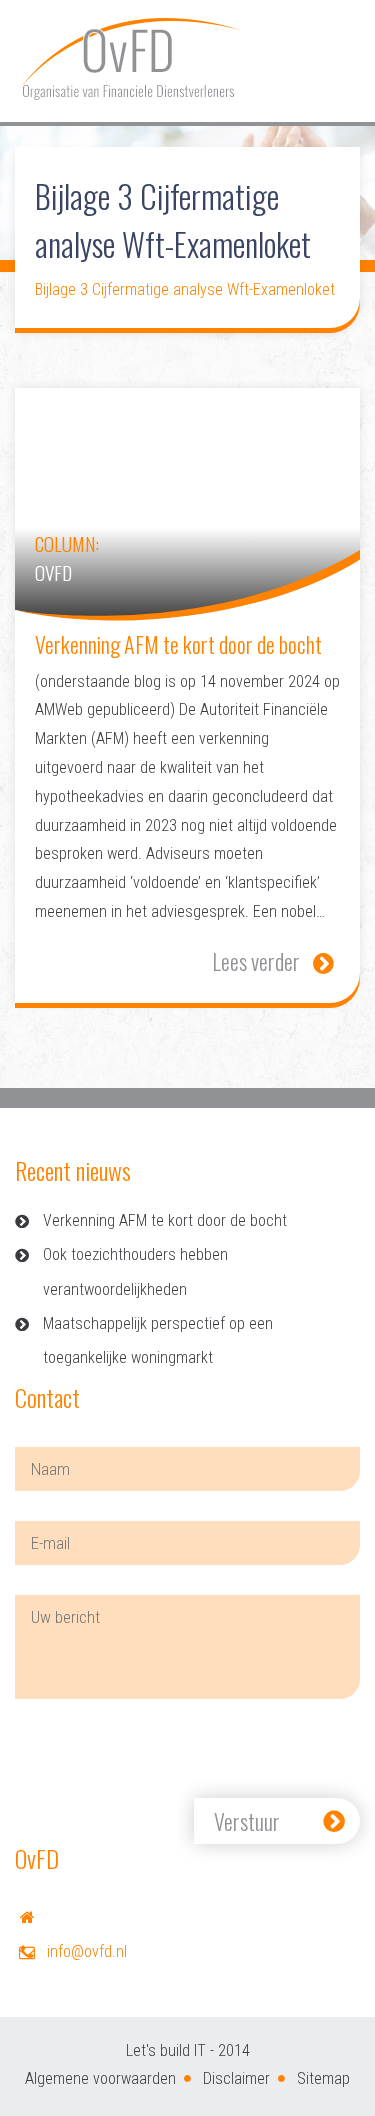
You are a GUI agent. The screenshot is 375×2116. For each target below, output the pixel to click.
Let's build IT (166, 2050)
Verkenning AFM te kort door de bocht (165, 1220)
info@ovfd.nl (87, 1951)
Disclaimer (236, 2078)
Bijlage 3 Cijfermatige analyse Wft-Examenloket (185, 289)
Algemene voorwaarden (100, 2078)
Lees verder (256, 961)
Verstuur (247, 1821)
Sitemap (323, 2078)
